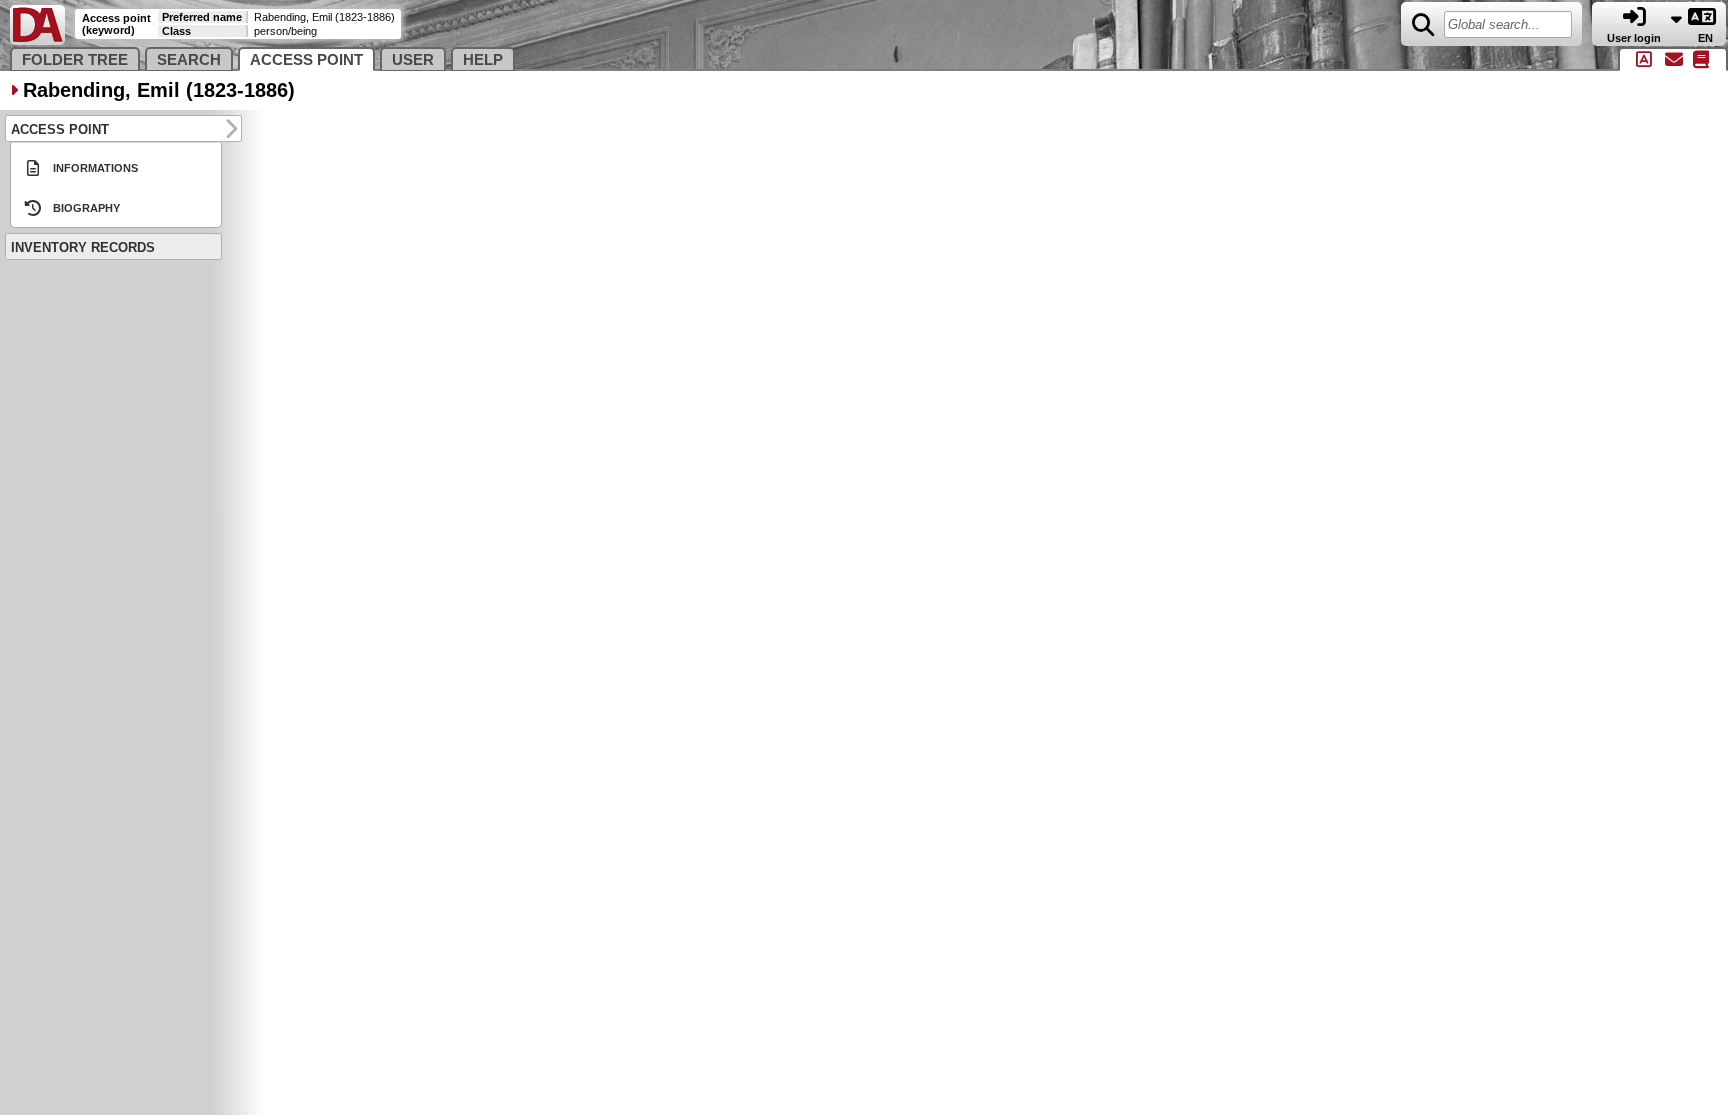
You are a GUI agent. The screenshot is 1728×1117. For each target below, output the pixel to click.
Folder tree (75, 60)
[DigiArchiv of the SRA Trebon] (37, 40)
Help (483, 60)
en (1707, 38)
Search (189, 60)
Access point (306, 60)
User (413, 60)
